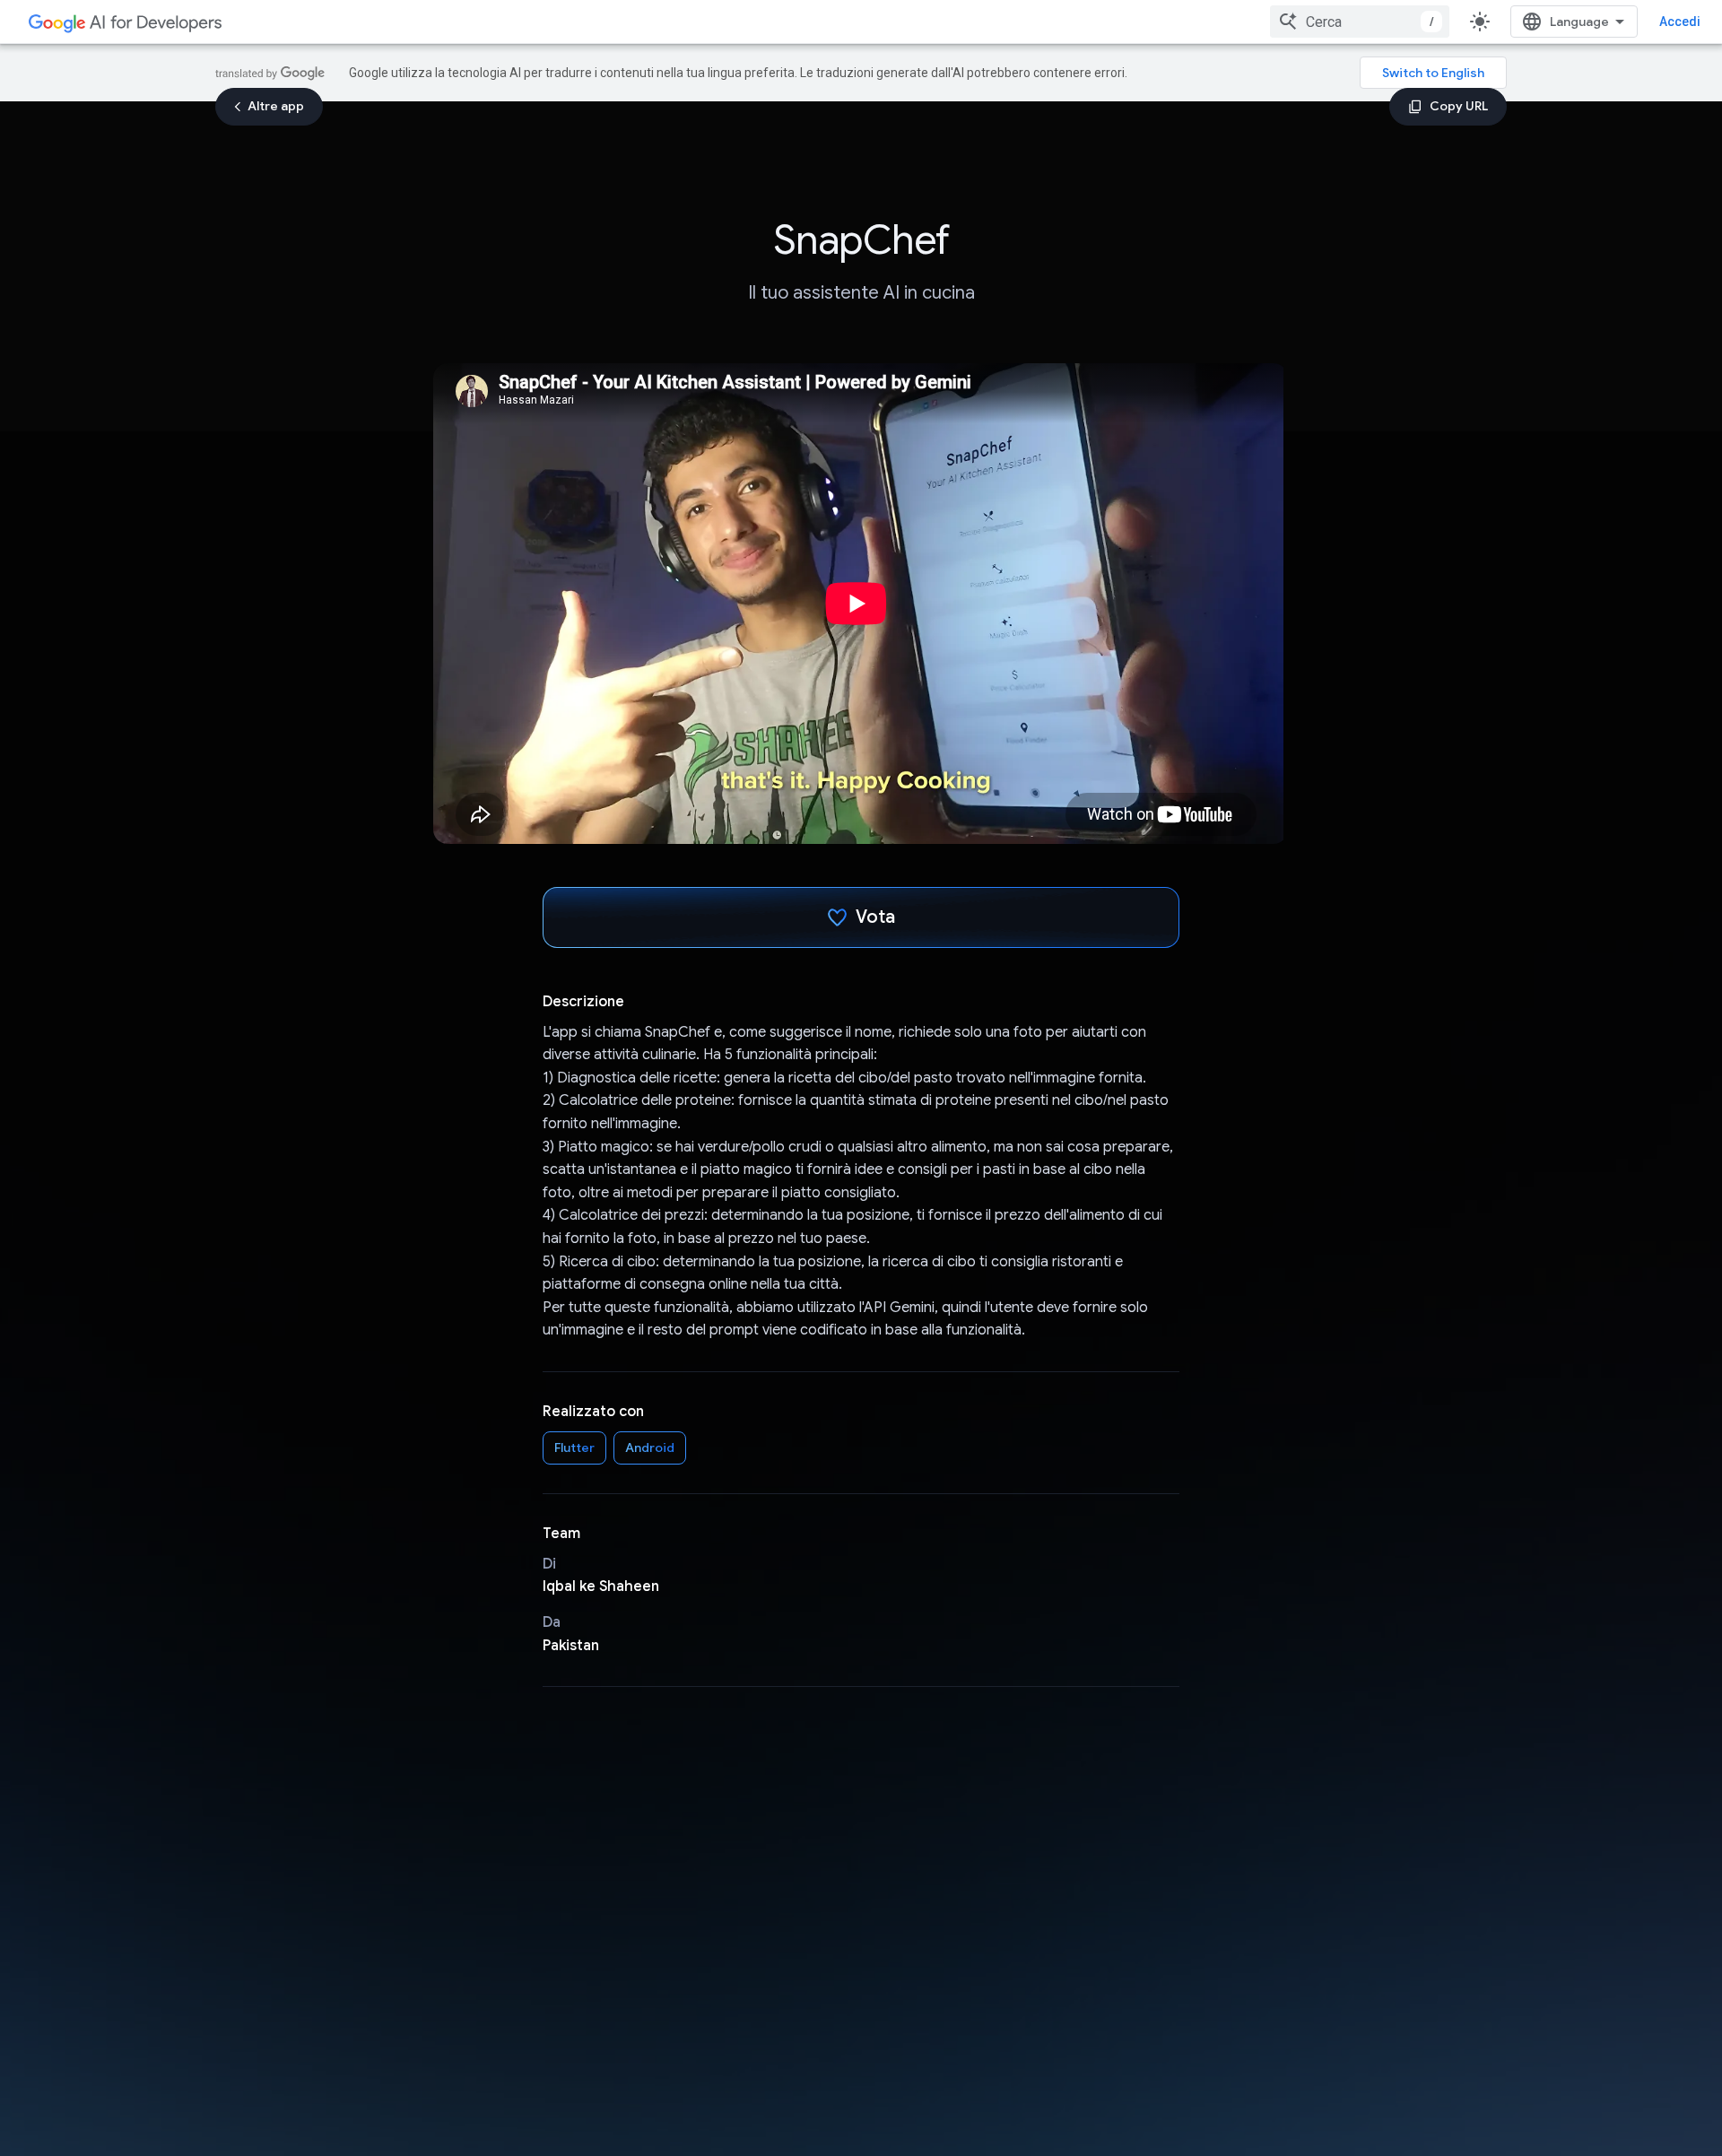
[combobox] (1360, 22)
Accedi (1680, 22)
